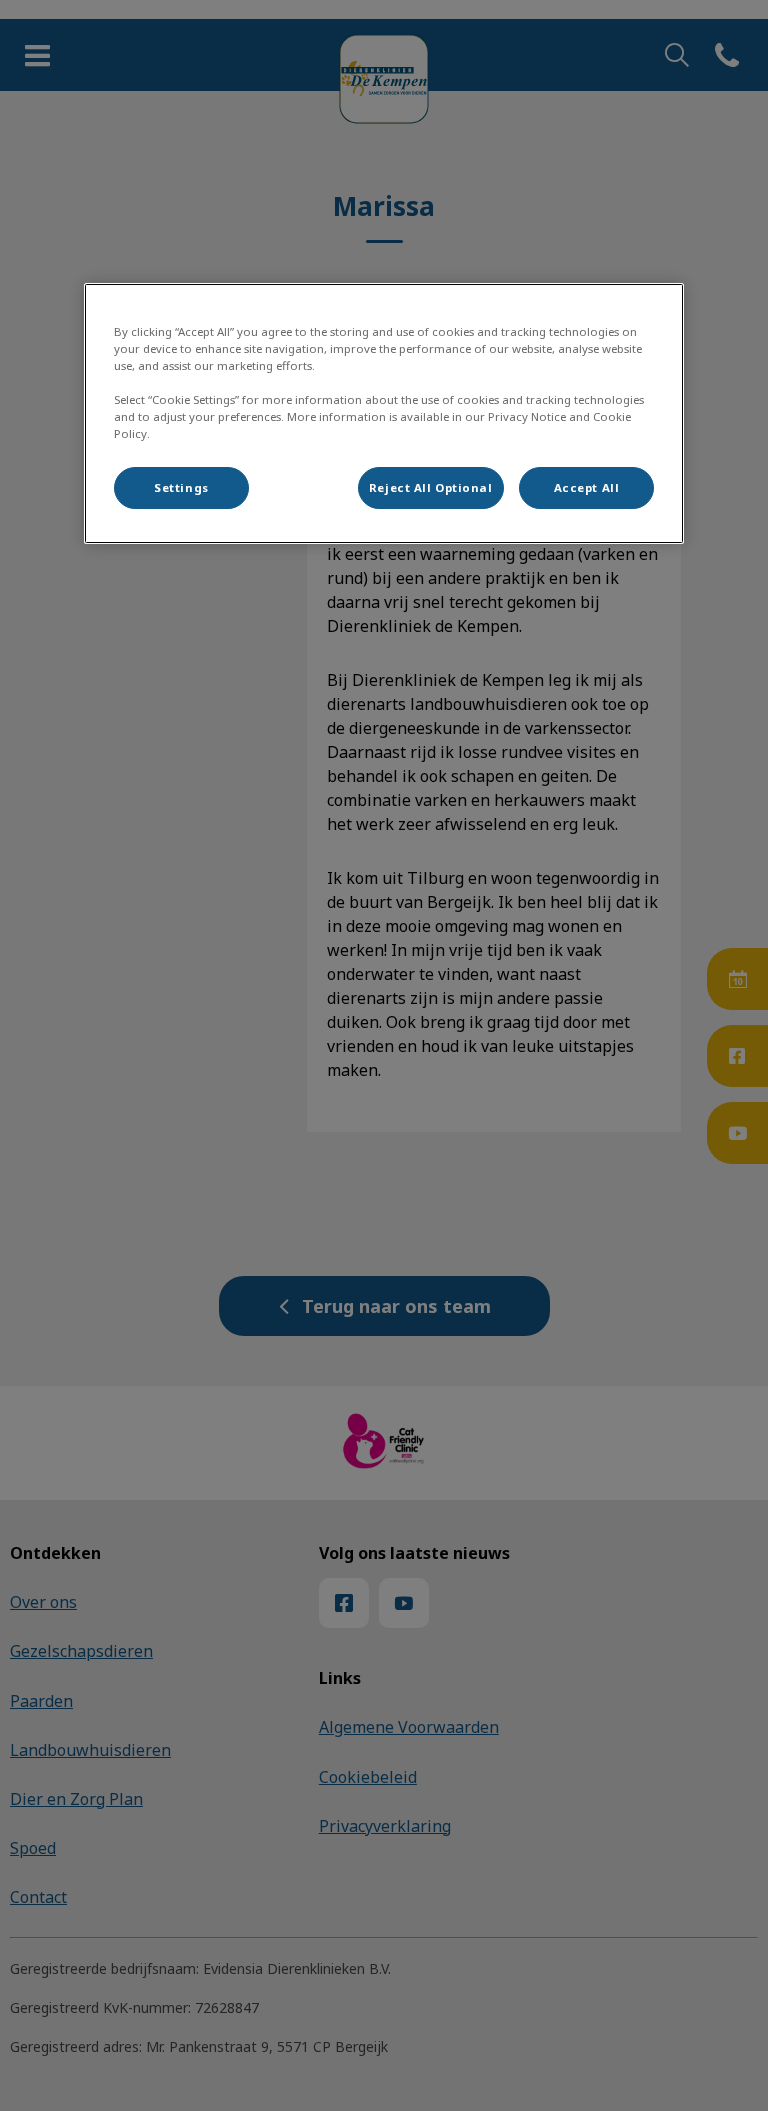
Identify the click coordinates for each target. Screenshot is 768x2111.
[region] (384, 413)
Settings (181, 487)
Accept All (587, 487)
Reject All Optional (431, 487)
